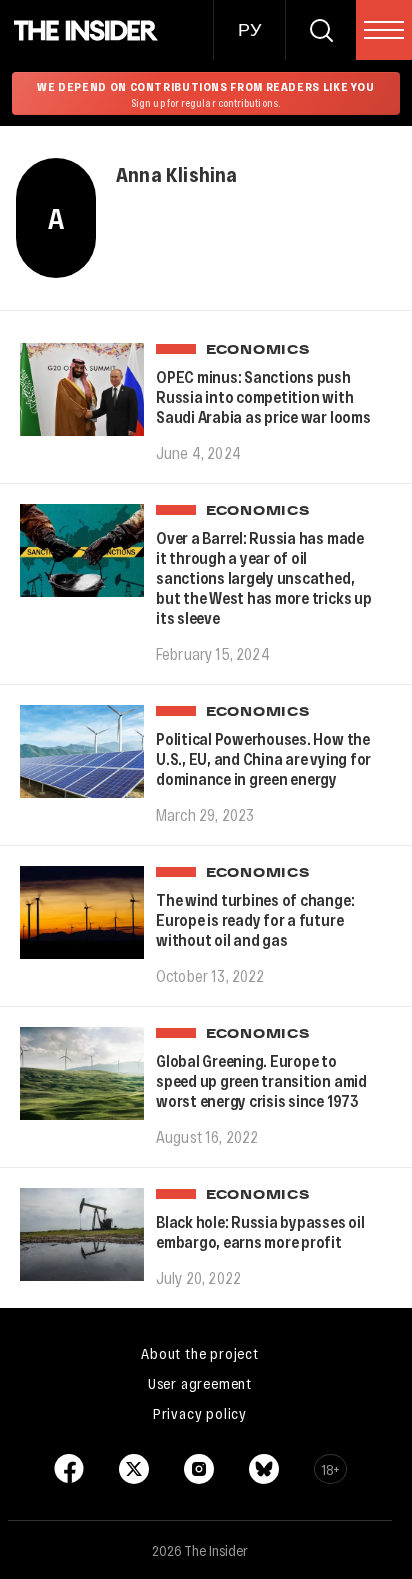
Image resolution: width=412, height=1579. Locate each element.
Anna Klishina (177, 174)
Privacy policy (200, 1413)
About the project (200, 1353)
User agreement (200, 1383)
